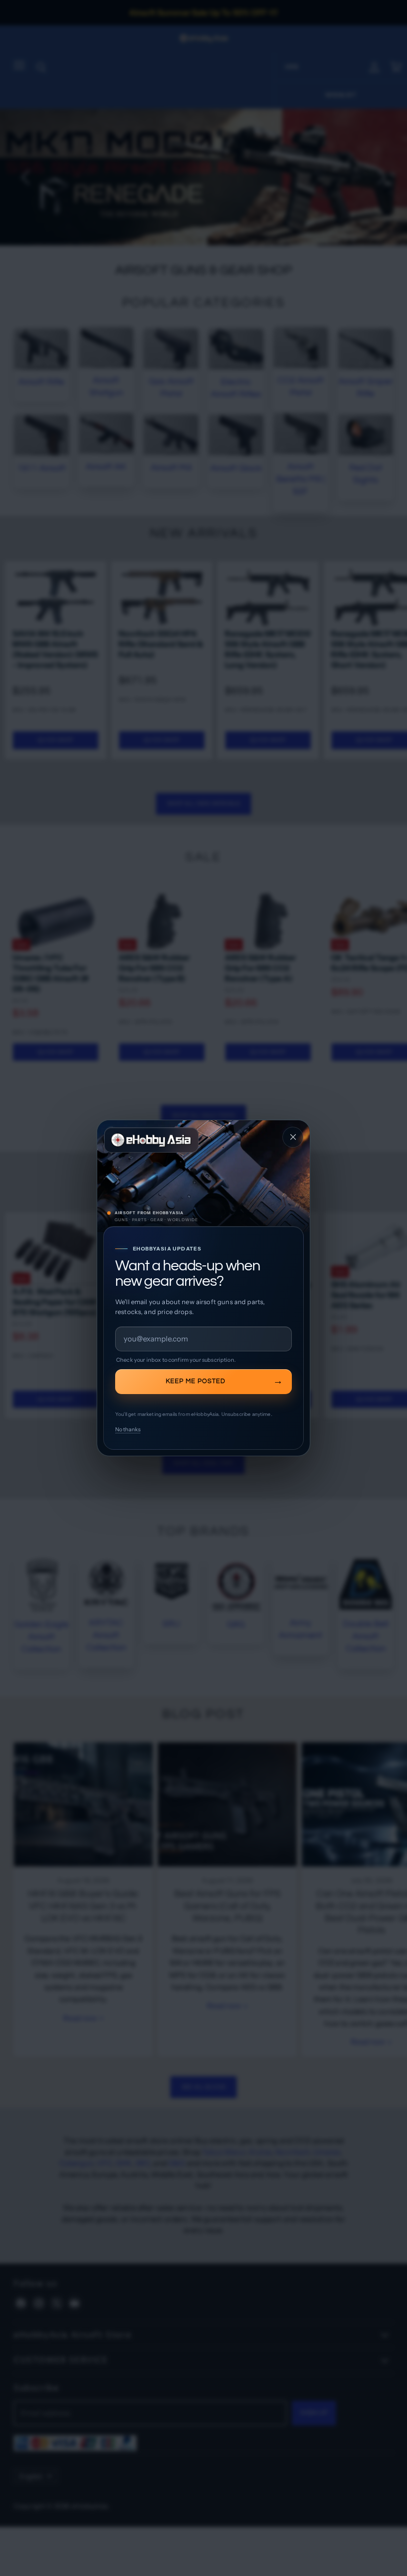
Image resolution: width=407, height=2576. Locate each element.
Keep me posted (196, 1381)
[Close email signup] (293, 1137)
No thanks (128, 1429)
